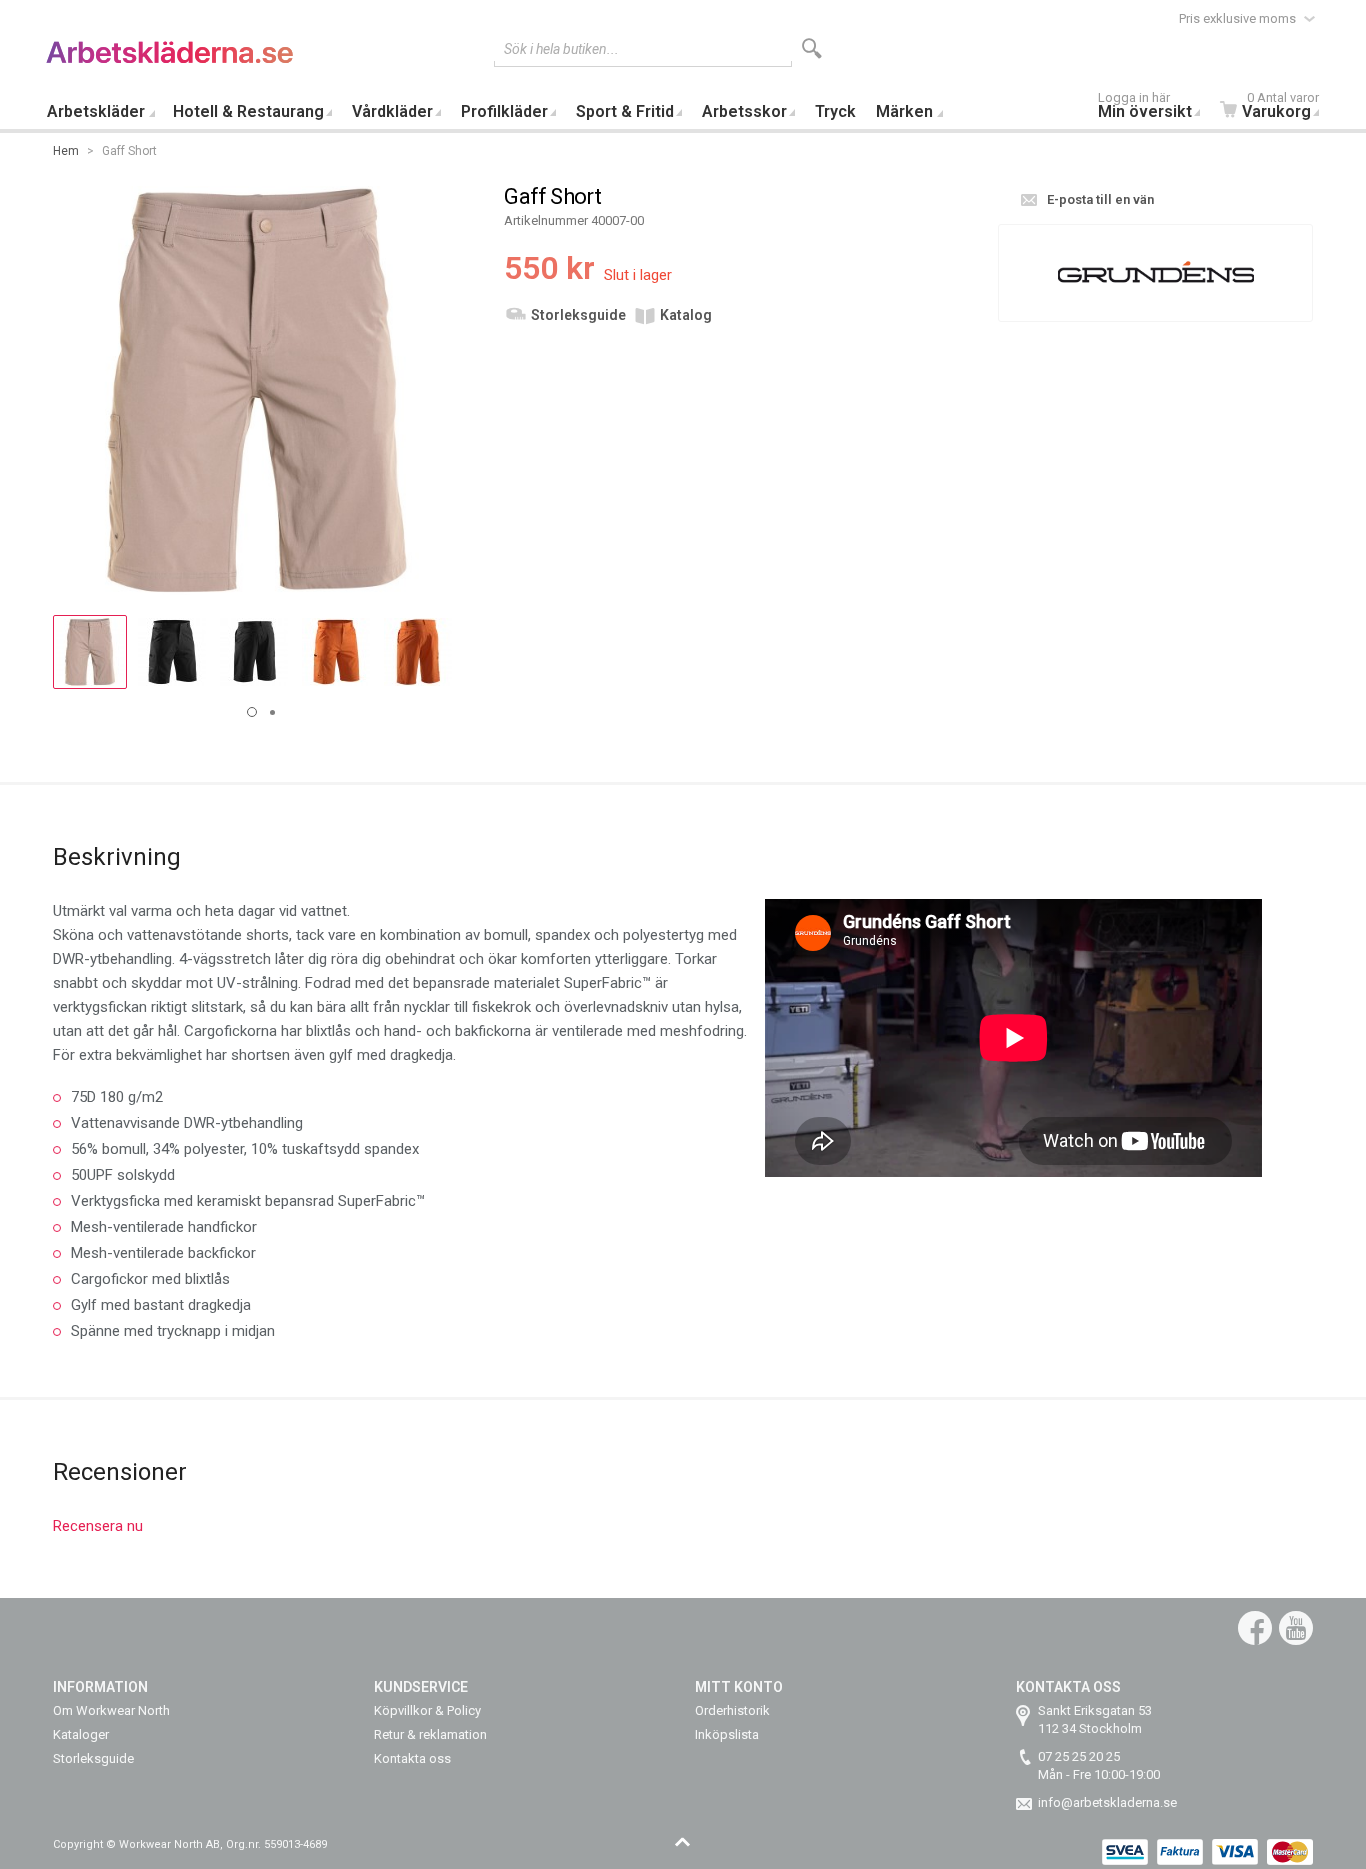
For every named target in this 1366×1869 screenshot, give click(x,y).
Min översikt (1145, 107)
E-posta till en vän (1100, 199)
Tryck (835, 111)
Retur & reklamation (430, 1734)
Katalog (686, 315)
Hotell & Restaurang (248, 111)
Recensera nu (98, 1526)
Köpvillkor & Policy (427, 1710)
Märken (904, 111)
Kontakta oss (412, 1758)
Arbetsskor (744, 111)
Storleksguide (578, 315)
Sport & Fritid (625, 111)
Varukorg (1280, 107)
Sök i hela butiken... (561, 49)
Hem (66, 151)
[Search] (812, 48)
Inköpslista (727, 1734)
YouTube (1296, 1628)
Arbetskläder (96, 111)
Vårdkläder (392, 111)
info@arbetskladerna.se (1107, 1802)
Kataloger (81, 1734)
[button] (90, 652)
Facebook (1255, 1628)
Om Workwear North (111, 1710)
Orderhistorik (732, 1710)
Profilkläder (504, 111)
